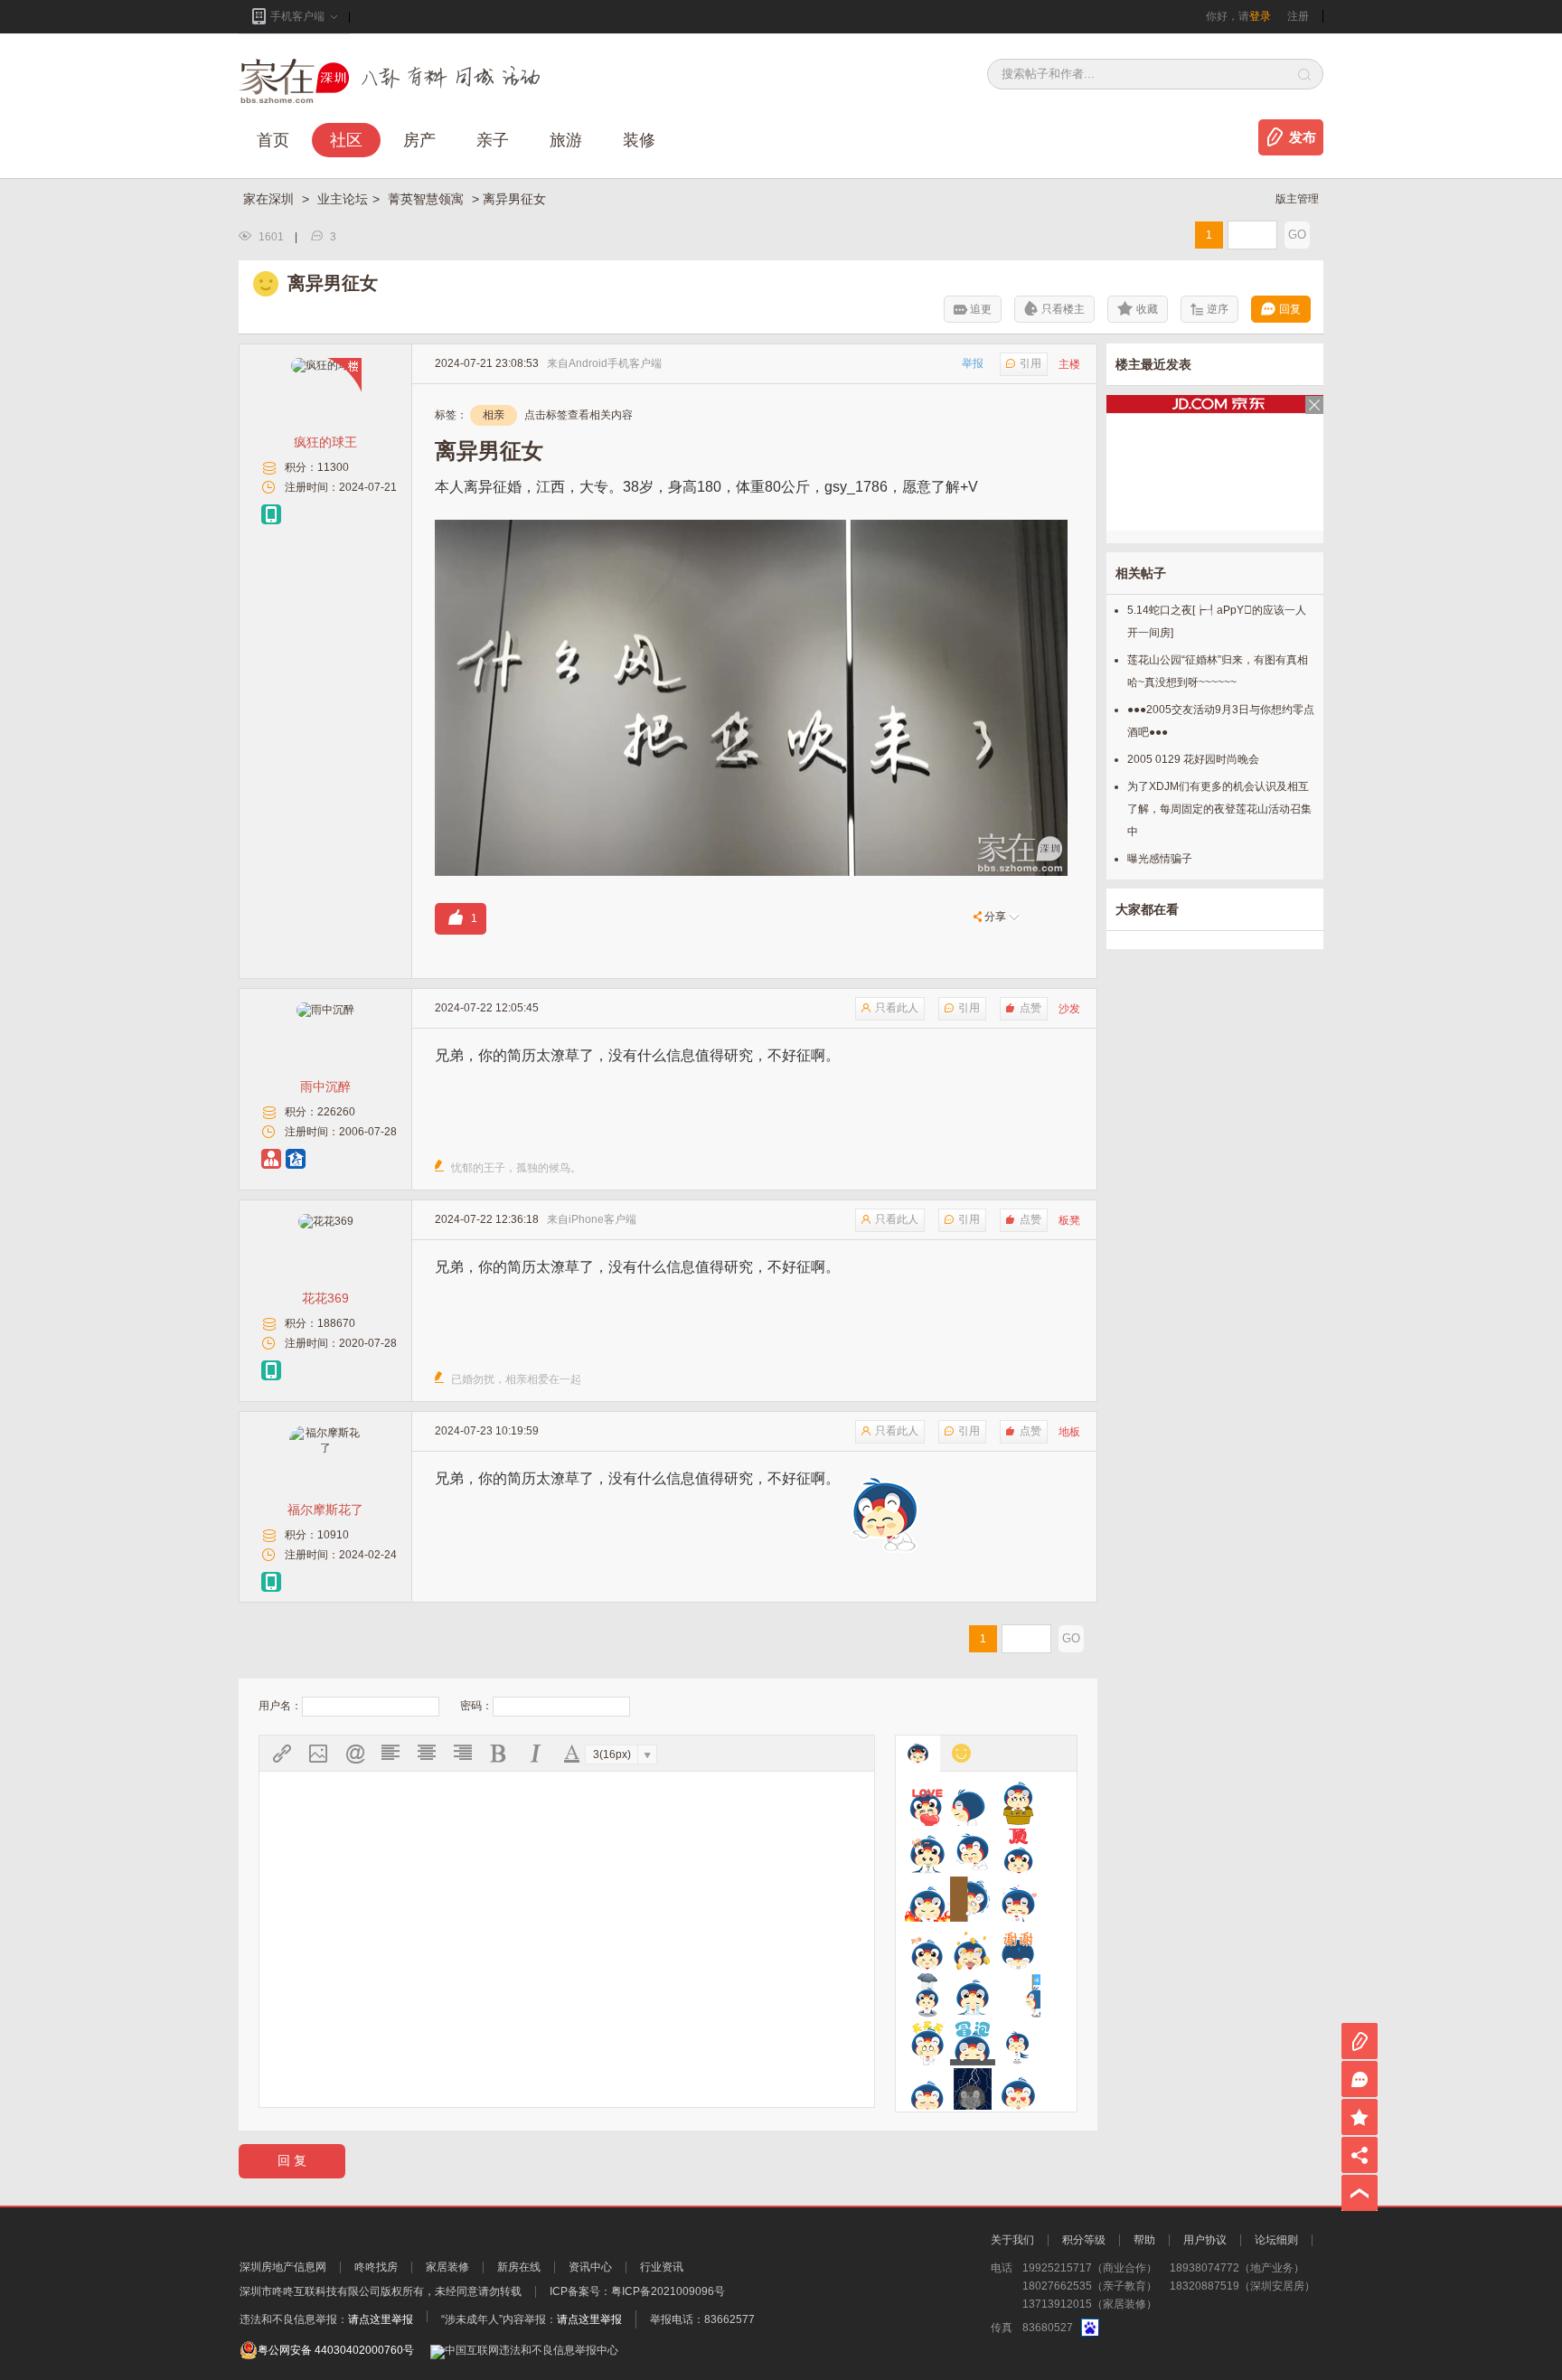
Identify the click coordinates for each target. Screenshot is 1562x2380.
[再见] (973, 1803)
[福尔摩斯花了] (325, 1448)
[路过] (1018, 1995)
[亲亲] (1018, 2043)
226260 (336, 1112)
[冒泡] (973, 2043)
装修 (639, 140)
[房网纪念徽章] (296, 1159)
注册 (1298, 16)
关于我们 (1012, 2240)
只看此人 (897, 1008)
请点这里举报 (381, 2319)
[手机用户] (271, 514)
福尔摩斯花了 (325, 1510)
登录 (1260, 16)
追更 (981, 309)
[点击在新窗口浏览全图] (751, 530)
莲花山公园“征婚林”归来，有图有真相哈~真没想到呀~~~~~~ (1218, 671)
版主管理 (1297, 199)
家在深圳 (270, 199)
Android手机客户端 (615, 363)
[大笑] (973, 1851)
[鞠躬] (1018, 1947)
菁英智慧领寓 (428, 199)
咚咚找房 (376, 2267)
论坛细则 (1276, 2240)
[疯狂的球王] (325, 365)
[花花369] (326, 1221)
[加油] (927, 1947)
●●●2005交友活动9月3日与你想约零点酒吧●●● (1221, 721)
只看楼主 (1063, 309)
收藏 (1147, 309)
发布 (1303, 137)
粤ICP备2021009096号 (668, 2291)
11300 (333, 467)
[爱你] (927, 1803)
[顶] (1018, 1851)
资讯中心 (590, 2267)
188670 (336, 1323)
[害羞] (1018, 1899)
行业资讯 (662, 2267)
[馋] (927, 1851)
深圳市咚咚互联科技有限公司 (310, 2291)
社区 (346, 140)
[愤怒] (927, 1899)
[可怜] (927, 1995)
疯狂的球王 (325, 442)
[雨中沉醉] (325, 1010)
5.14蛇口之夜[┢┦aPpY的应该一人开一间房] (1217, 621)
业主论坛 (343, 199)
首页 (273, 140)
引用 (1030, 363)
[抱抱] (1018, 1803)
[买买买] (927, 2043)
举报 (973, 363)
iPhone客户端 (602, 1219)
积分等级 (1084, 2240)
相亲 (494, 415)
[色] (1018, 2091)
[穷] (973, 2091)
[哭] (973, 1995)
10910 (333, 1535)
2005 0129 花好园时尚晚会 (1193, 759)
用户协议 (1205, 2240)
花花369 (325, 1298)
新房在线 (519, 2267)
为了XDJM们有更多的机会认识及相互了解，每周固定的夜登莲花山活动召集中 (1219, 809)
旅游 (566, 140)
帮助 (1144, 2240)
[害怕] (973, 1899)
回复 (1290, 309)
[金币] (973, 1947)
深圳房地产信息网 (283, 2267)
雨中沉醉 (325, 1087)
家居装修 (447, 2267)
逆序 (1218, 309)
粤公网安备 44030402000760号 (336, 2350)
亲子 (493, 140)
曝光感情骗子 (1160, 859)
